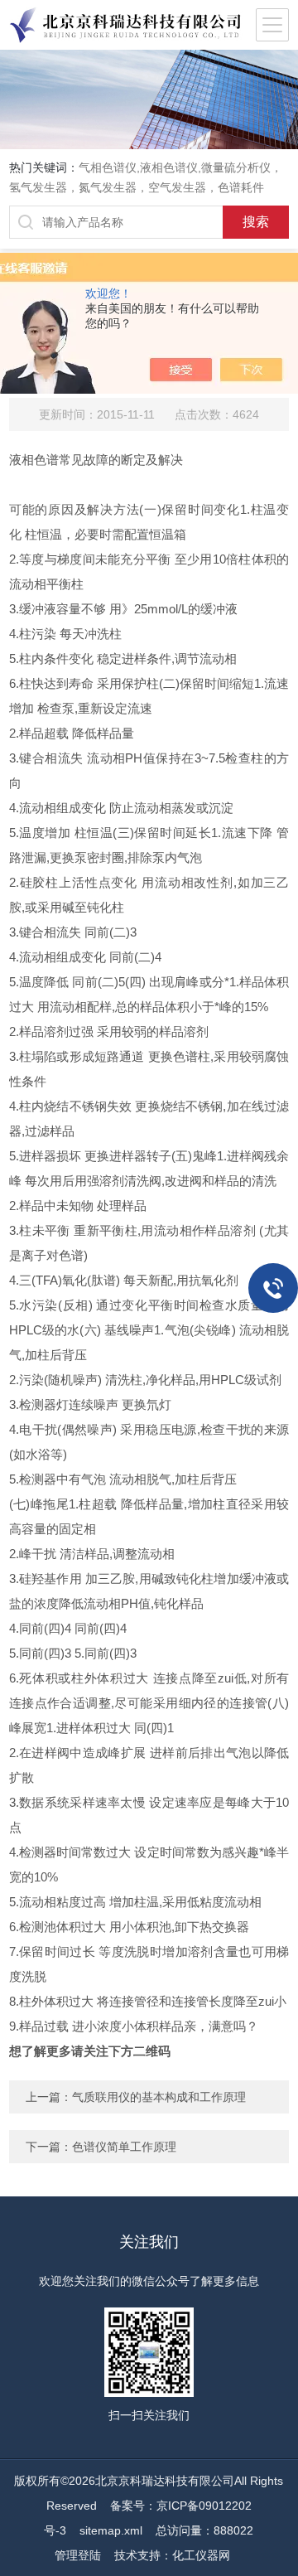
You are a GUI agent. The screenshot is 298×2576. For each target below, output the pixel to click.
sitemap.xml (111, 2530)
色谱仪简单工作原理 (124, 2147)
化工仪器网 (201, 2555)
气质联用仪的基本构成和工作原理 (159, 2097)
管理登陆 (78, 2555)
